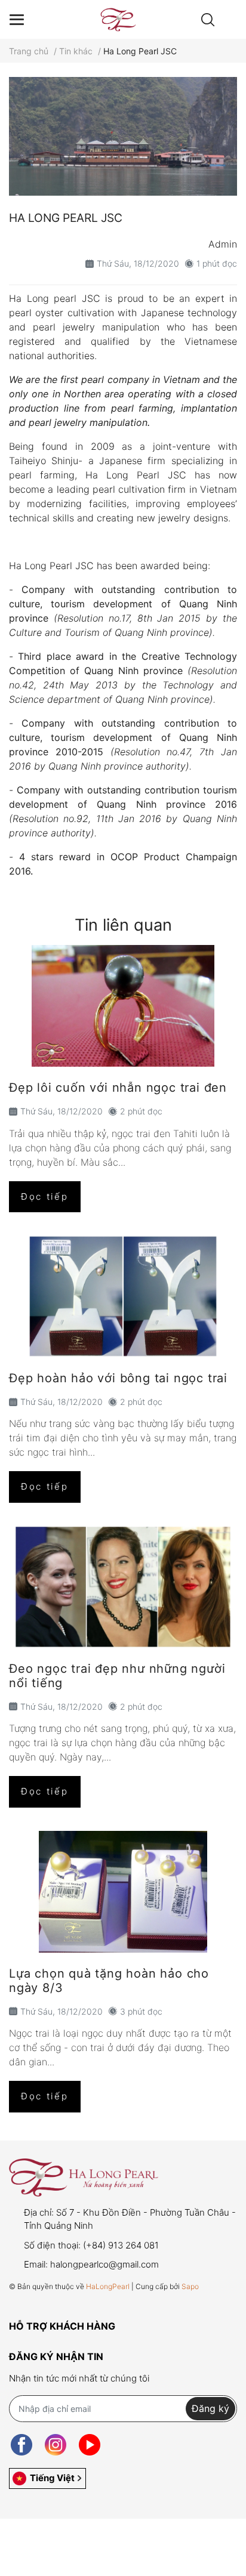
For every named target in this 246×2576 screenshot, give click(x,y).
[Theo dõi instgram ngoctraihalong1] (56, 2445)
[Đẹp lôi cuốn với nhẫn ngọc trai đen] (123, 1006)
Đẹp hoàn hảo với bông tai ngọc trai (118, 1378)
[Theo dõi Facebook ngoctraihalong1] (21, 2445)
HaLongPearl (108, 2286)
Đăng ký (210, 2408)
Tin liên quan (123, 925)
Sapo (190, 2286)
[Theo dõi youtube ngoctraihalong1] (90, 2445)
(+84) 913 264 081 (121, 2245)
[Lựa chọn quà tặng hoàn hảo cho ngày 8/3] (123, 1892)
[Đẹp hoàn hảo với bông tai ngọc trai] (123, 1296)
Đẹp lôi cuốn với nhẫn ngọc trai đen (118, 1088)
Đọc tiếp (45, 1196)
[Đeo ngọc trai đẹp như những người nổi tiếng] (123, 1587)
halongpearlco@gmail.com (104, 2264)
